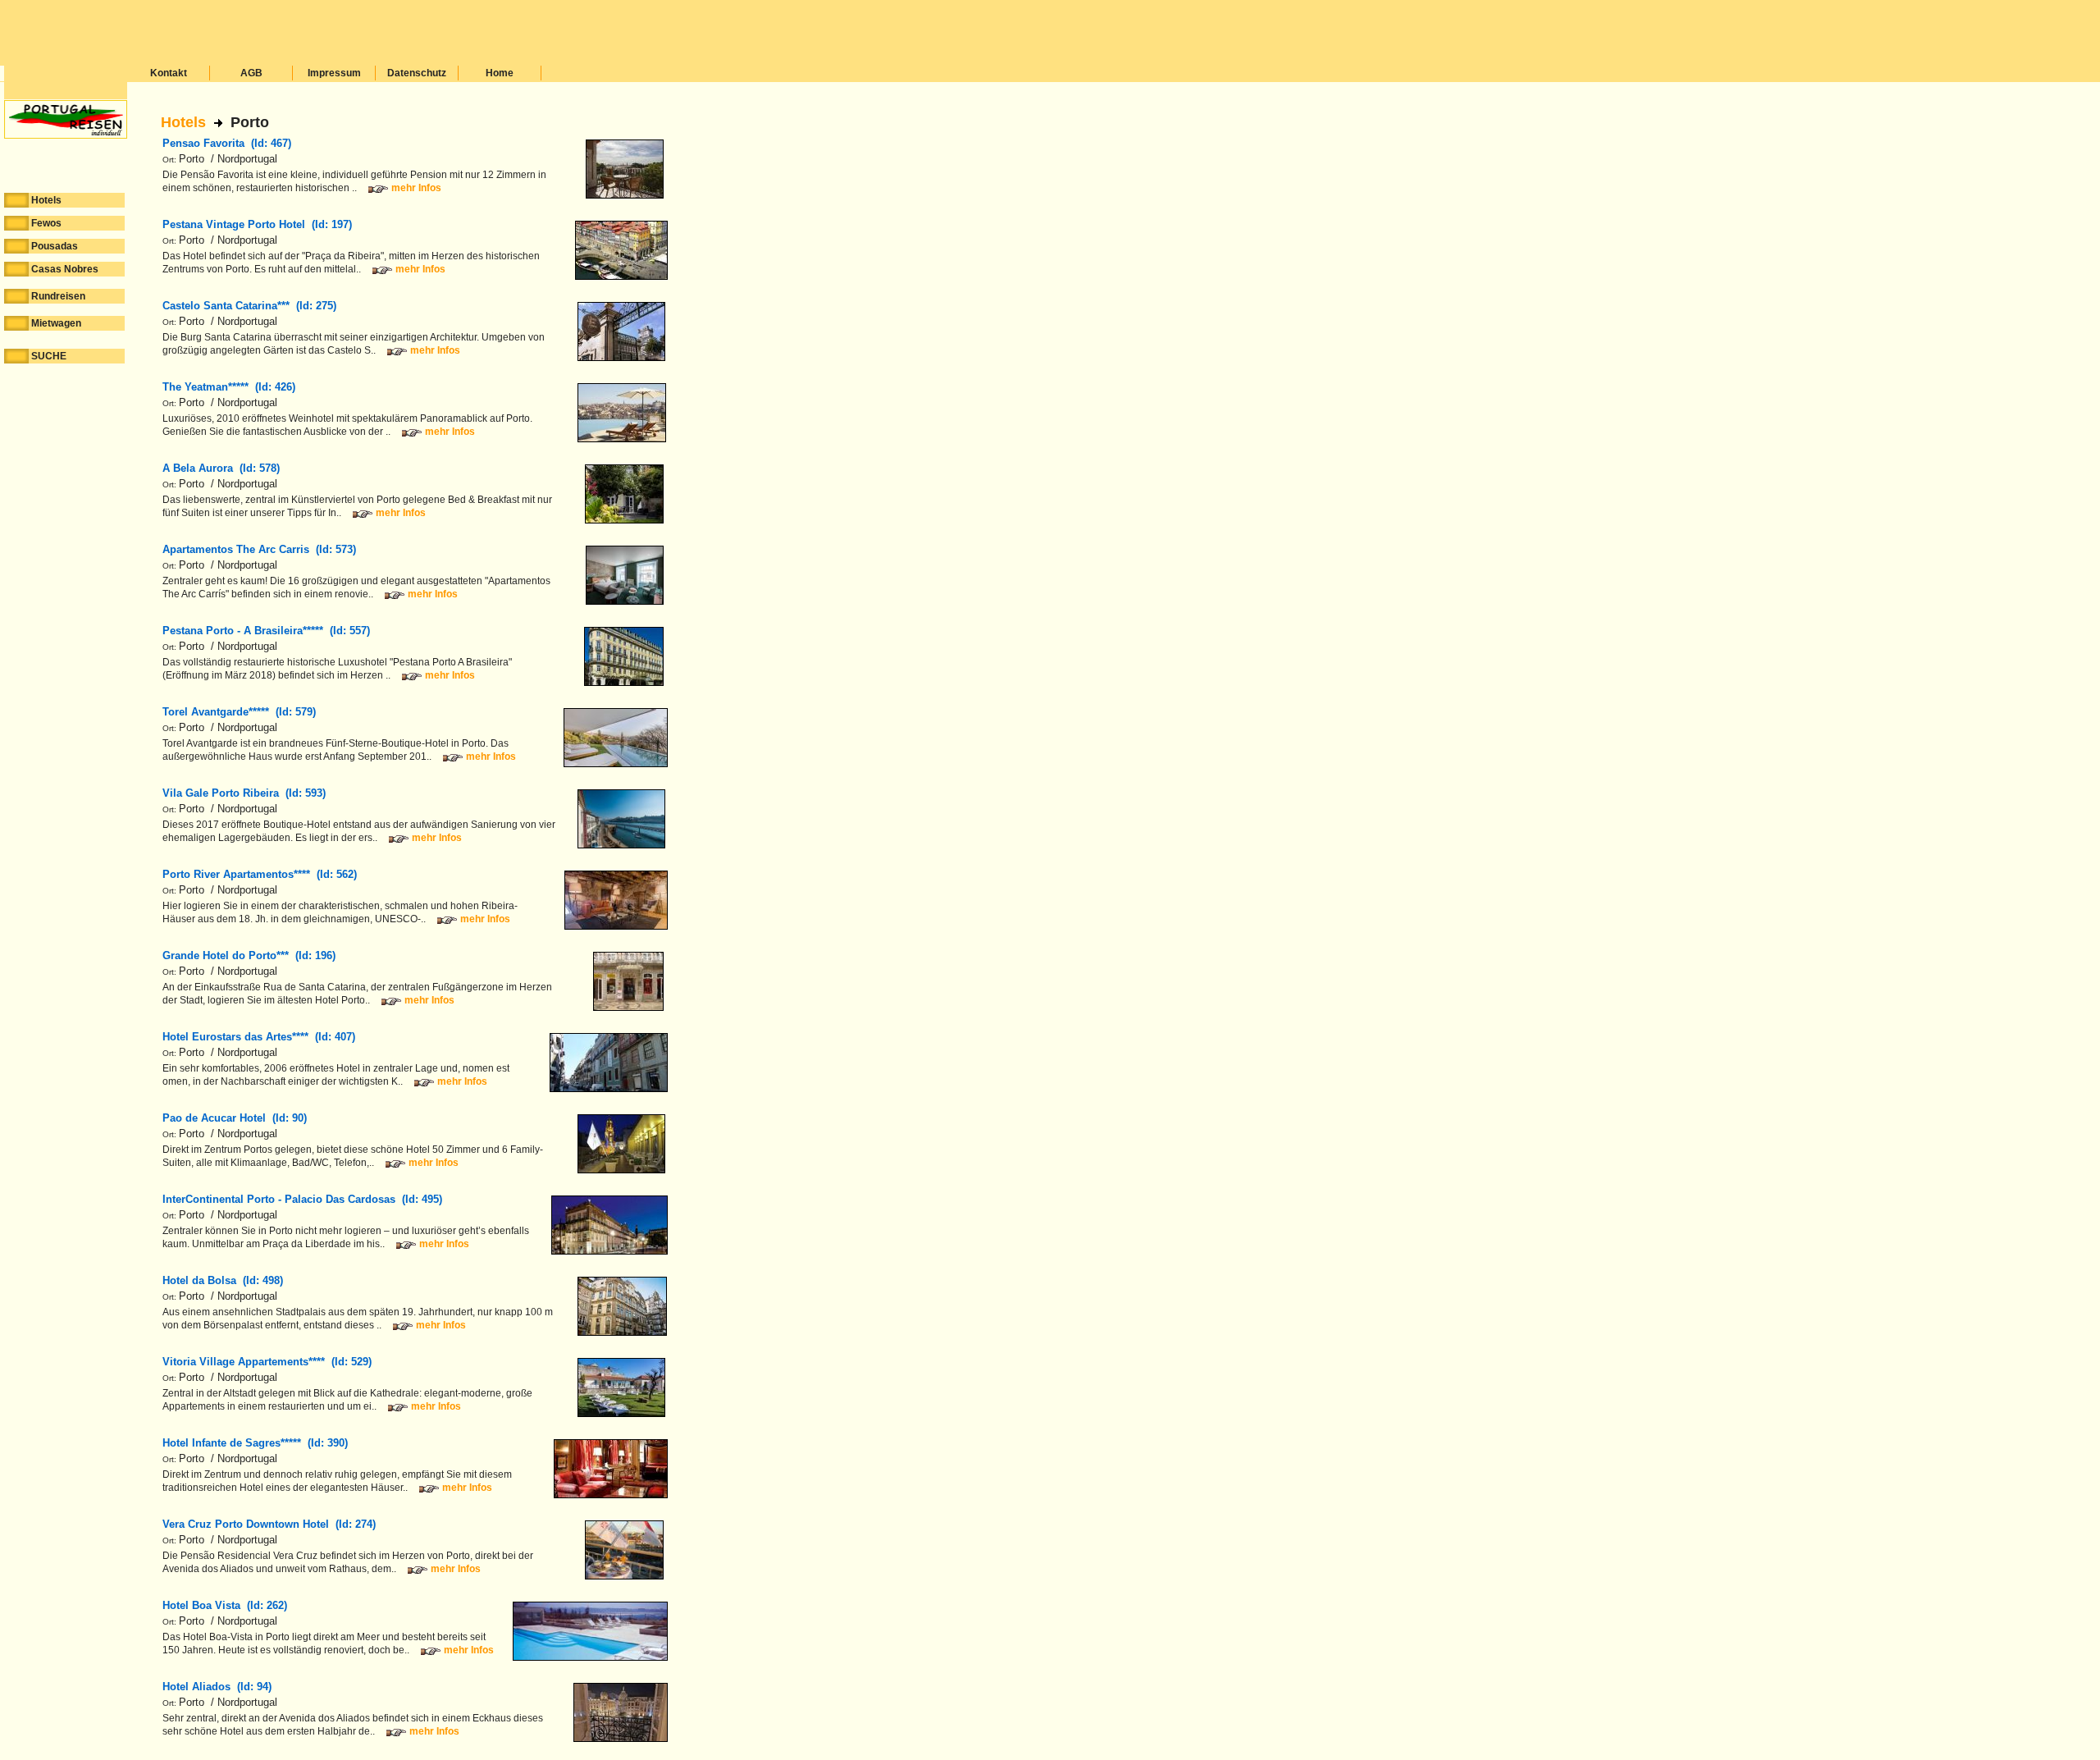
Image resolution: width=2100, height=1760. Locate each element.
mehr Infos (416, 188)
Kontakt (169, 73)
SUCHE (49, 356)
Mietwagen (56, 323)
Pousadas (55, 246)
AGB (251, 73)
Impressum (334, 73)
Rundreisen (58, 296)
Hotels (183, 122)
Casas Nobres (65, 269)
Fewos (46, 223)
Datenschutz (417, 73)
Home (500, 73)
